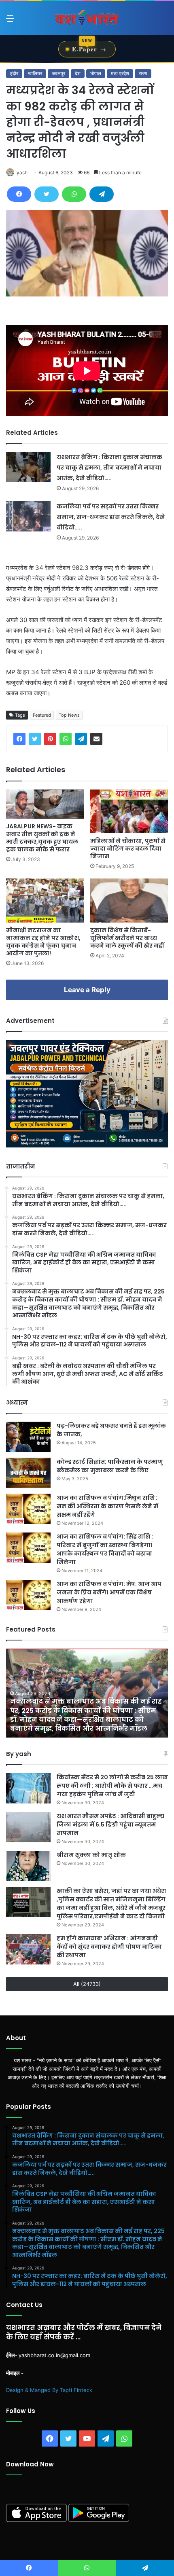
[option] (87, 1693)
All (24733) (87, 1984)
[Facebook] (19, 194)
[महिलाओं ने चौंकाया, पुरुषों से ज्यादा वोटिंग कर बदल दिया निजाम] (129, 811)
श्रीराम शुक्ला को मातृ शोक (92, 1855)
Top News (69, 715)
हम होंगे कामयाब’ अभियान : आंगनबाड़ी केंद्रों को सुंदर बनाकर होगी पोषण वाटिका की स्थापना (109, 1947)
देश (78, 73)
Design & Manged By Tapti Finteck (49, 2390)
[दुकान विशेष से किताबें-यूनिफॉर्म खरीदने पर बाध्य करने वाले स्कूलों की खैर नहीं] (129, 900)
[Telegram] (102, 194)
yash (22, 173)
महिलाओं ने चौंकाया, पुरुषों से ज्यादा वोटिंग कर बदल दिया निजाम (128, 849)
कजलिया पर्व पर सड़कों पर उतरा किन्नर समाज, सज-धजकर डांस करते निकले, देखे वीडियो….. (111, 517)
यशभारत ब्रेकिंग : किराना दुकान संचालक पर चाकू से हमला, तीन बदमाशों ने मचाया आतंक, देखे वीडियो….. (109, 468)
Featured (42, 715)
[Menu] (10, 21)
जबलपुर (58, 73)
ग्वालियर (35, 73)
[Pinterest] (50, 739)
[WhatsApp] (74, 194)
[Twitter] (47, 194)
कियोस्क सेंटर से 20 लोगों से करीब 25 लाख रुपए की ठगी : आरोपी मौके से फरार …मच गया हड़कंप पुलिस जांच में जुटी (112, 1786)
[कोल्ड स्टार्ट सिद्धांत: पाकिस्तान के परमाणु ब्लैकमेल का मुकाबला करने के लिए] (28, 1473)
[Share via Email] (96, 739)
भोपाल (96, 73)
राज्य (143, 73)
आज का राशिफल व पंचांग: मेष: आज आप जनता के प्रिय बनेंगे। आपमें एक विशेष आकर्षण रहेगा (109, 1592)
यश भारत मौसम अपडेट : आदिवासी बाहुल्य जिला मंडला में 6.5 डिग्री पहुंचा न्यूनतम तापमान (110, 1825)
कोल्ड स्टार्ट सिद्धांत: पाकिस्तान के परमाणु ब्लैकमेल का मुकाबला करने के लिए (110, 1466)
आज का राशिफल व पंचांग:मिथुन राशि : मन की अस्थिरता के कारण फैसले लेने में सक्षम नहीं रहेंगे (107, 1506)
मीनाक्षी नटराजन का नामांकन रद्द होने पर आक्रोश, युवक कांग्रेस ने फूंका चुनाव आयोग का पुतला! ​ (43, 942)
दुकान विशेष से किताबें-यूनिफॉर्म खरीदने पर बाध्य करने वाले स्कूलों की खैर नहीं (127, 938)
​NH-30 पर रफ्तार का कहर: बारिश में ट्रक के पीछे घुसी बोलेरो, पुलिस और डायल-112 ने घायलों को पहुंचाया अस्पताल (81, 1720)
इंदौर (14, 73)
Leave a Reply (87, 990)
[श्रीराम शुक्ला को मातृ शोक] (28, 1866)
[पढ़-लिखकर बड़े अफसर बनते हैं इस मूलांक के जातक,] (28, 1437)
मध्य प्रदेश (120, 73)
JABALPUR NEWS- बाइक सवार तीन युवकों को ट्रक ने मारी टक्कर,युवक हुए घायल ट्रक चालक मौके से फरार (42, 838)
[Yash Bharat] (87, 18)
